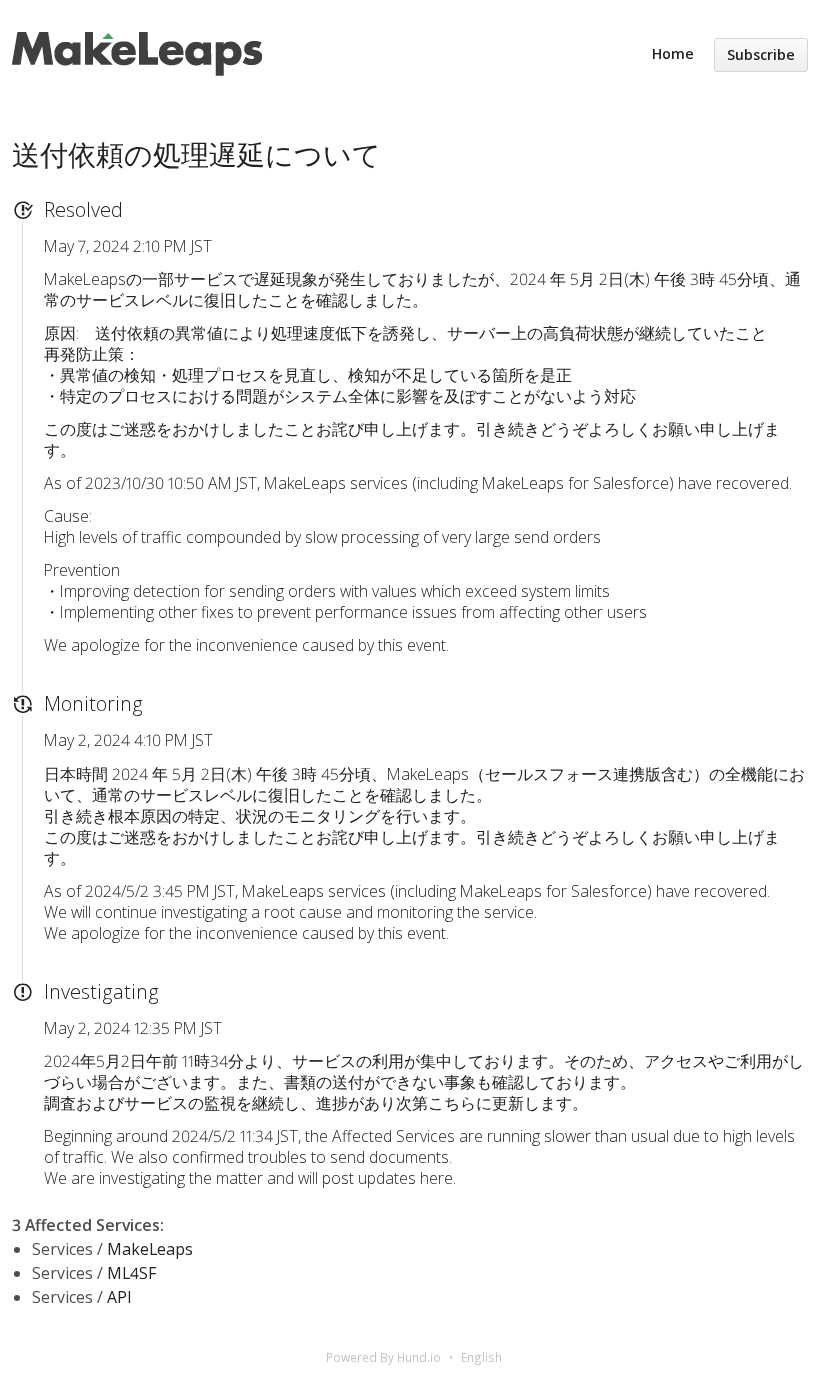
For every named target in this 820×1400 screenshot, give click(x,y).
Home (673, 53)
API (119, 1297)
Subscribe (761, 54)
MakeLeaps (150, 1249)
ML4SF (131, 1273)
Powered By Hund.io (383, 1357)
